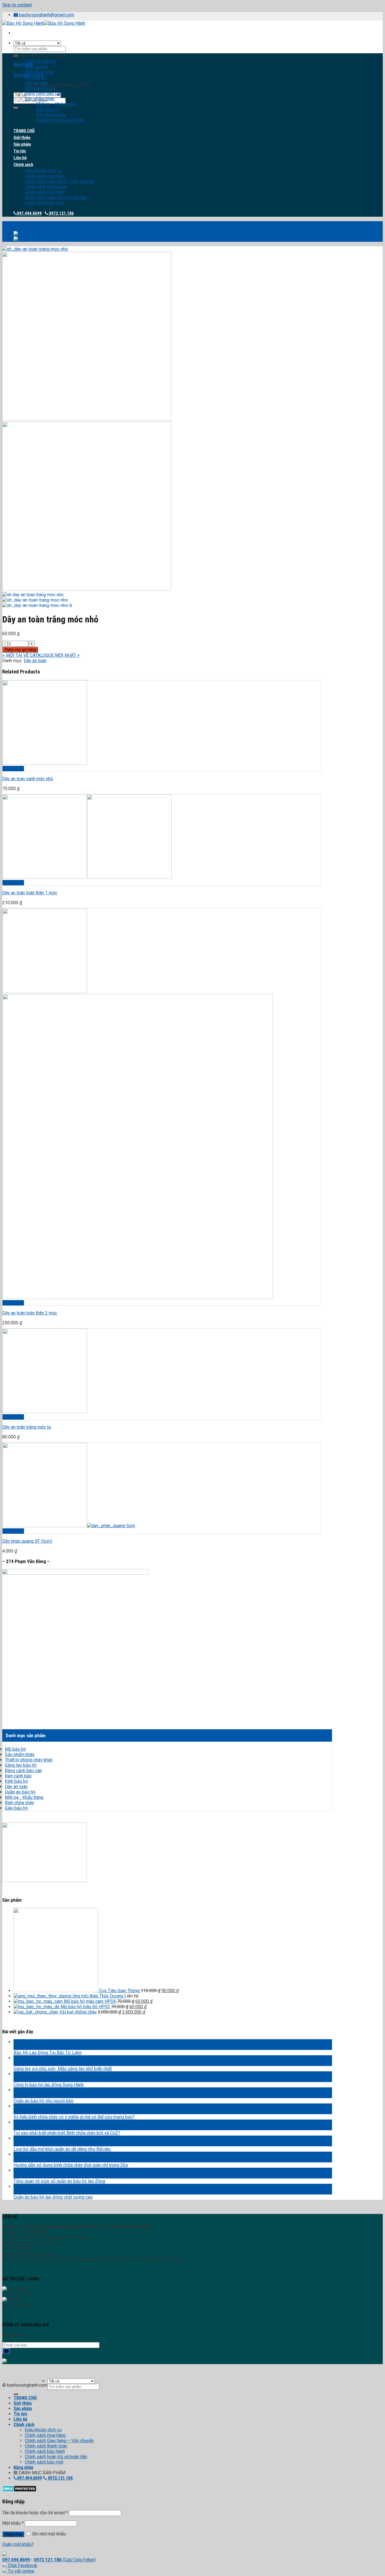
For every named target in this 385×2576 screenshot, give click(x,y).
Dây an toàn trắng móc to (27, 1427)
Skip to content (17, 5)
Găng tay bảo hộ (41, 88)
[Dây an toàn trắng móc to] (43, 234)
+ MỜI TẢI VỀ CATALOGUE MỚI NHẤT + (41, 655)
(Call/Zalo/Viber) (79, 2560)
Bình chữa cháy (39, 72)
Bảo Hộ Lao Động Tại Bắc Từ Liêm (48, 2053)
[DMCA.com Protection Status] (19, 2490)
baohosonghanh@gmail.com (47, 15)
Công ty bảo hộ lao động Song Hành (49, 2085)
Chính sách (23, 165)
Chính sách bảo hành (45, 192)
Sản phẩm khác (40, 99)
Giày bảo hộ (36, 67)
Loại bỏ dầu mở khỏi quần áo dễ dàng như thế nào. (62, 2149)
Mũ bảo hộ (35, 77)
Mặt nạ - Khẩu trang (24, 1797)
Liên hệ (20, 158)
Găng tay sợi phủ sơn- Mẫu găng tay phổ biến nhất (63, 2069)
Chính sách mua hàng (45, 176)
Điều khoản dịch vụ (43, 171)
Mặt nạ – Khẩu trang (56, 104)
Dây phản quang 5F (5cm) (27, 1541)
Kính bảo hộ (48, 109)
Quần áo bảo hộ (40, 61)
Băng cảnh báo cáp (43, 93)
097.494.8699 (29, 213)
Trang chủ (12, 224)
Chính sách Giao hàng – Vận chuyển (59, 181)
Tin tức (20, 151)
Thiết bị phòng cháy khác (60, 120)
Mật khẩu (13, 2523)
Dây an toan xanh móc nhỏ (28, 779)
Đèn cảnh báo (18, 1776)
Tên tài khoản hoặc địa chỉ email (35, 2513)
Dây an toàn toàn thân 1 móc (30, 893)
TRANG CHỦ (24, 131)
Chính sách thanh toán (46, 187)
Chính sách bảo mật (44, 203)
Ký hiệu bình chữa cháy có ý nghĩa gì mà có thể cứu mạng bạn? (74, 2117)
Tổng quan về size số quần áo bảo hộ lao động (59, 2181)
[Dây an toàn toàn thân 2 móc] (43, 239)
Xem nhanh (13, 769)
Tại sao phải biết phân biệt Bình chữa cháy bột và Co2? (67, 2133)
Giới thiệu (22, 138)
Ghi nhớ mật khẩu (48, 2534)
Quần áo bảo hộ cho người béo (44, 2101)
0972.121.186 (61, 213)
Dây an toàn (36, 83)
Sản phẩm (22, 144)
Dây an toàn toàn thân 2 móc (30, 1313)
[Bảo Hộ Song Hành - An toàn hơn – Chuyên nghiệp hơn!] (44, 23)
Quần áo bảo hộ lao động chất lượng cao (53, 2197)
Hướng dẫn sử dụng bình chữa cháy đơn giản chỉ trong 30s (71, 2165)
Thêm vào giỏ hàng (20, 650)
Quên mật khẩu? (18, 2544)
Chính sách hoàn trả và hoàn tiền (56, 197)
